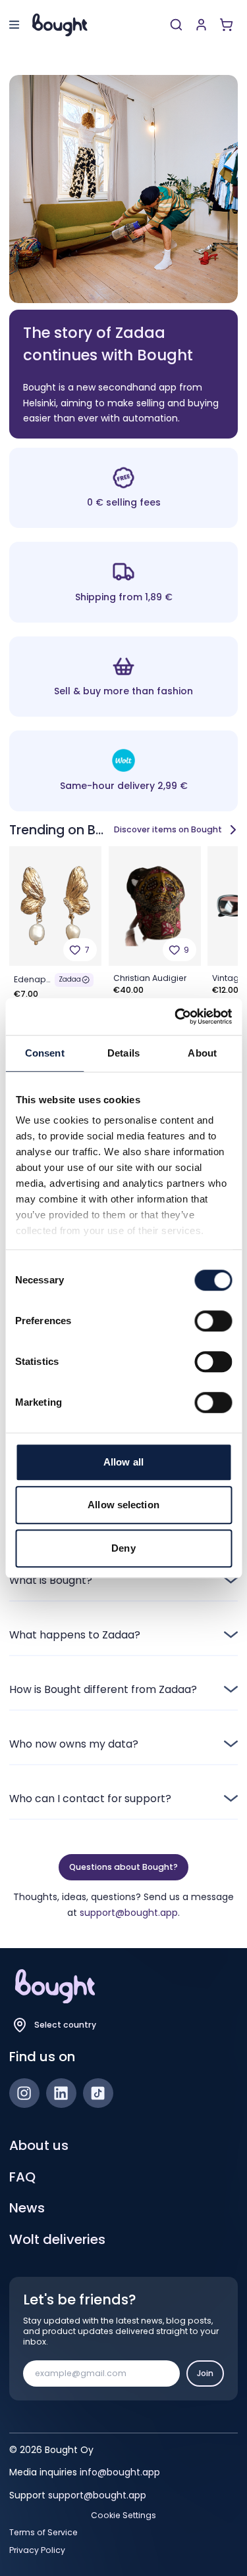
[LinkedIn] (61, 2093)
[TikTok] (98, 2093)
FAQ (22, 2177)
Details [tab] (123, 1053)
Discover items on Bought (168, 829)
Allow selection (123, 1505)
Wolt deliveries (57, 2239)
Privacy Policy (37, 2550)
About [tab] (202, 1053)
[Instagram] (24, 2093)
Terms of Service (43, 2533)
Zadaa (70, 979)
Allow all (123, 1462)
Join (205, 2373)
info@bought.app (120, 2472)
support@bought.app (129, 1913)
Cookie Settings (123, 2516)
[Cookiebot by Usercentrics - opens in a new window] (176, 1016)
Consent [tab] (45, 1053)
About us (39, 2145)
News (27, 2208)
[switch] (213, 1321)
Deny (123, 1548)
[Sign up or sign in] (201, 25)
